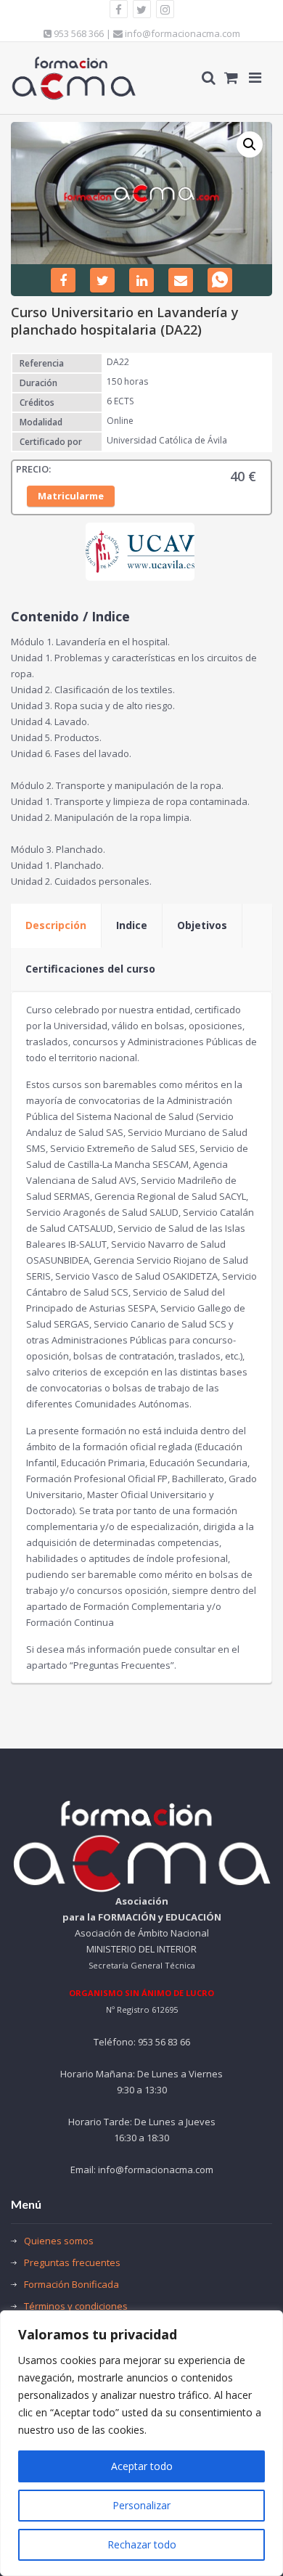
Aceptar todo (142, 2466)
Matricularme (71, 496)
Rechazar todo (142, 2544)
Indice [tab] (132, 925)
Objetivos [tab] (202, 925)
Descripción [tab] (56, 925)
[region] (141, 2443)
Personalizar (141, 2505)
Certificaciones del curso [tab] (90, 969)
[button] (250, 144)
